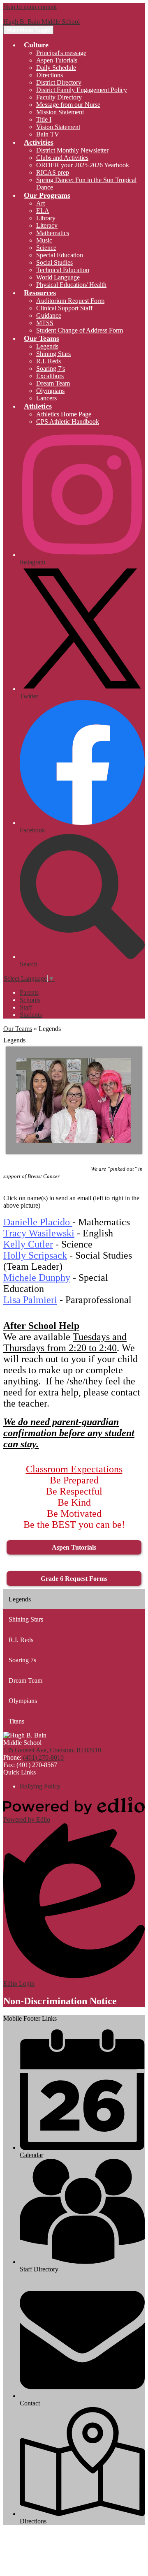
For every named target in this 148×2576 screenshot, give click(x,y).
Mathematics (53, 233)
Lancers (46, 398)
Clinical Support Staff (64, 308)
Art (40, 203)
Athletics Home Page (64, 414)
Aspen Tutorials (57, 60)
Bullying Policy (40, 1786)
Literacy (47, 225)
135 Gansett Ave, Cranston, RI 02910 (52, 1750)
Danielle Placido (38, 1222)
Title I (44, 119)
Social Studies (54, 262)
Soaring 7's (51, 368)
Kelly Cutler (28, 1244)
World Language (58, 277)
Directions (50, 75)
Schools (30, 1000)
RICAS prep (53, 172)
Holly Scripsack (35, 1255)
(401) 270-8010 (43, 1757)
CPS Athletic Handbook (68, 422)
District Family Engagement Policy (82, 90)
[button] (36, 45)
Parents (29, 992)
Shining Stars (53, 354)
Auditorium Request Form (70, 301)
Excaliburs (50, 376)
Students (31, 1015)
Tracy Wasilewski (39, 1233)
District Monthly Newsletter (72, 150)
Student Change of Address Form (80, 330)
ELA (43, 211)
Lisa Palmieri (30, 1300)
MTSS (45, 323)
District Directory (59, 82)
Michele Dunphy (37, 1278)
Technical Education (63, 270)
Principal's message (61, 53)
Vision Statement (58, 127)
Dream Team (53, 383)
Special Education (60, 255)
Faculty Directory (59, 97)
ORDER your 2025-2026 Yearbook (83, 165)
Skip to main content (30, 7)
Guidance (49, 315)
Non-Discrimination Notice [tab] (60, 2001)
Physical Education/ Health (71, 285)
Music (44, 240)
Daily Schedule (56, 68)
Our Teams (18, 1029)
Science (46, 248)
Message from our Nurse (68, 105)
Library (46, 218)
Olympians (50, 391)
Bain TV (48, 134)
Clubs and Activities (62, 158)
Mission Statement (60, 112)
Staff (26, 1007)
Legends (47, 346)
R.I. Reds (49, 361)
